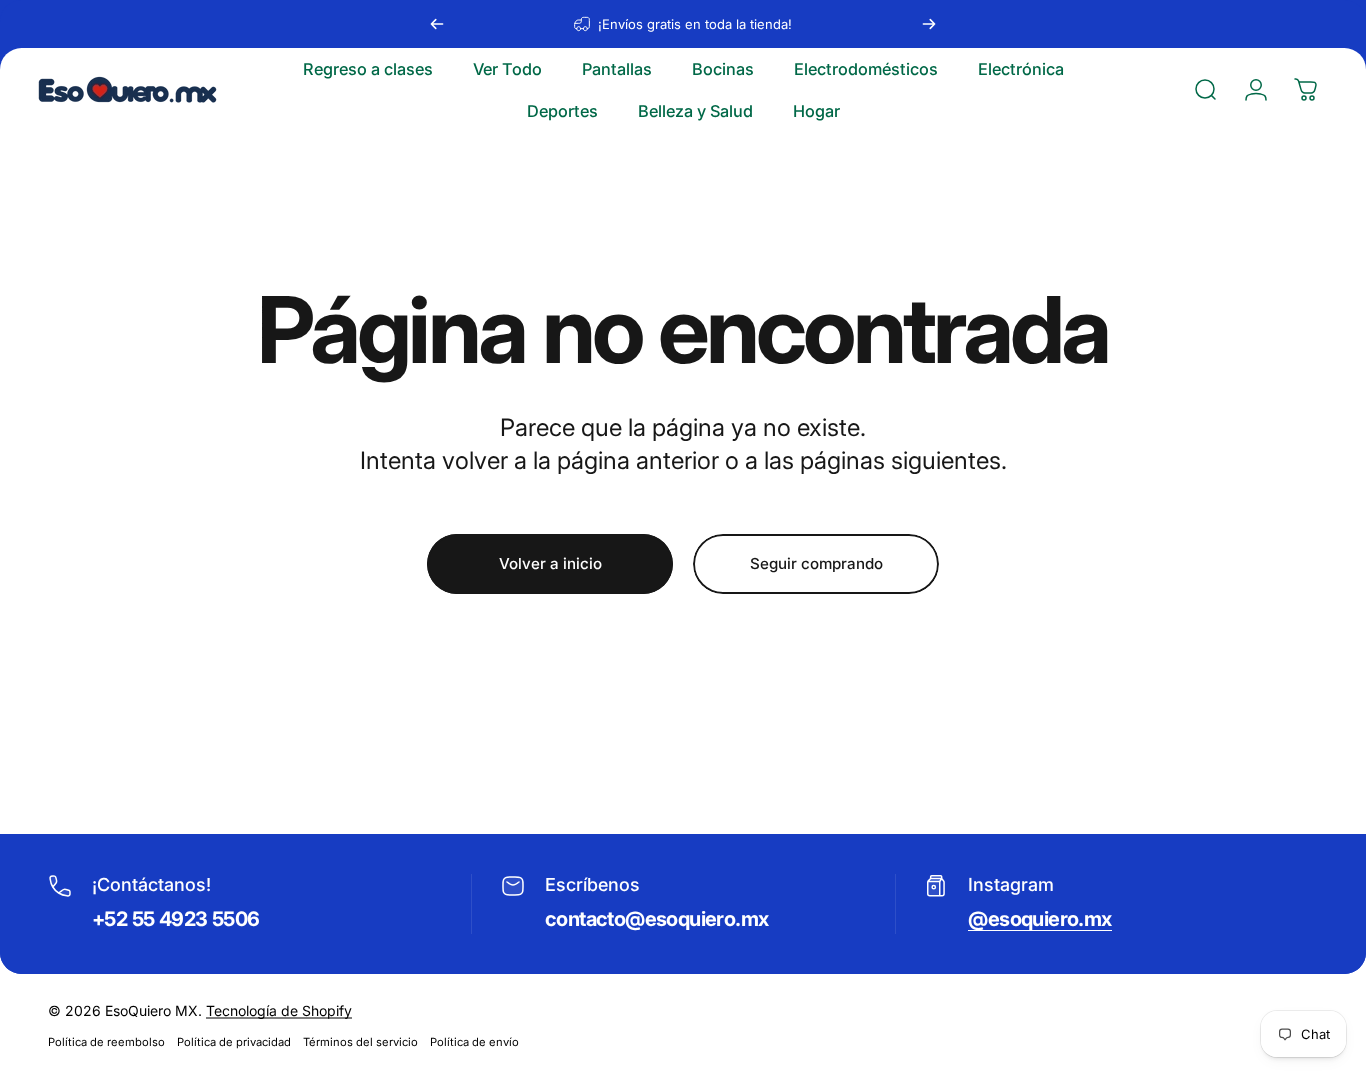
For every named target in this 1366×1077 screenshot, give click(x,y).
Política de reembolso (106, 1042)
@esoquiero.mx (1039, 919)
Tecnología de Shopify (279, 1010)
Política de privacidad (234, 1042)
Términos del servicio (360, 1042)
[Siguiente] (929, 24)
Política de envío (474, 1042)
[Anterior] (437, 24)
